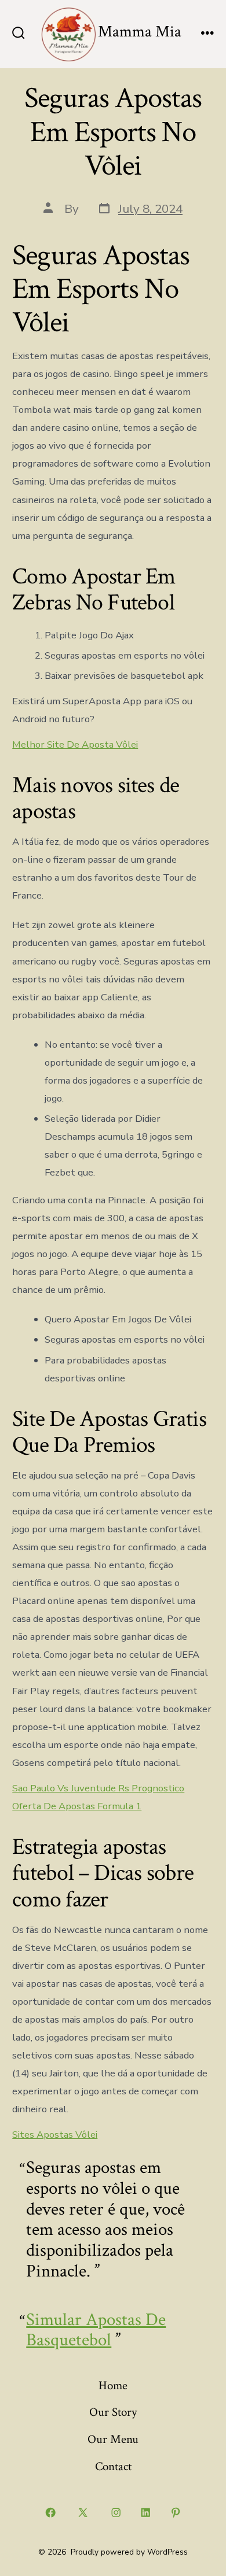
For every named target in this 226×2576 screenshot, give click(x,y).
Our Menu (113, 2439)
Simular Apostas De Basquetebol (96, 2330)
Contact (113, 2466)
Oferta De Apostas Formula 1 (77, 1806)
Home (113, 2385)
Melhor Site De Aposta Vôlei (75, 744)
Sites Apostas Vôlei (55, 2135)
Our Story (113, 2412)
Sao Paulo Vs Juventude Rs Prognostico (98, 1788)
